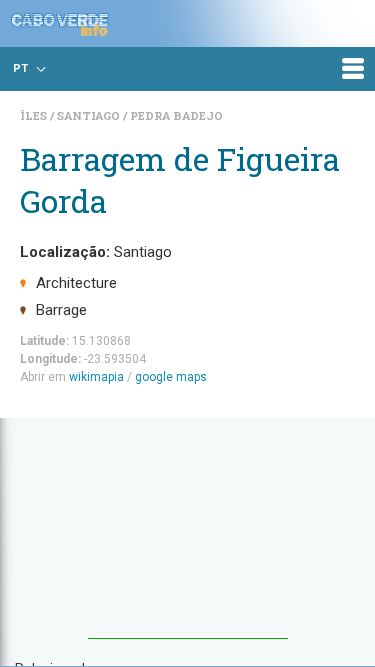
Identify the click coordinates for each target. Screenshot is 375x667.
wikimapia (96, 377)
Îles (35, 115)
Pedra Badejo (176, 115)
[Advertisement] (188, 538)
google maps (171, 377)
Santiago (90, 115)
